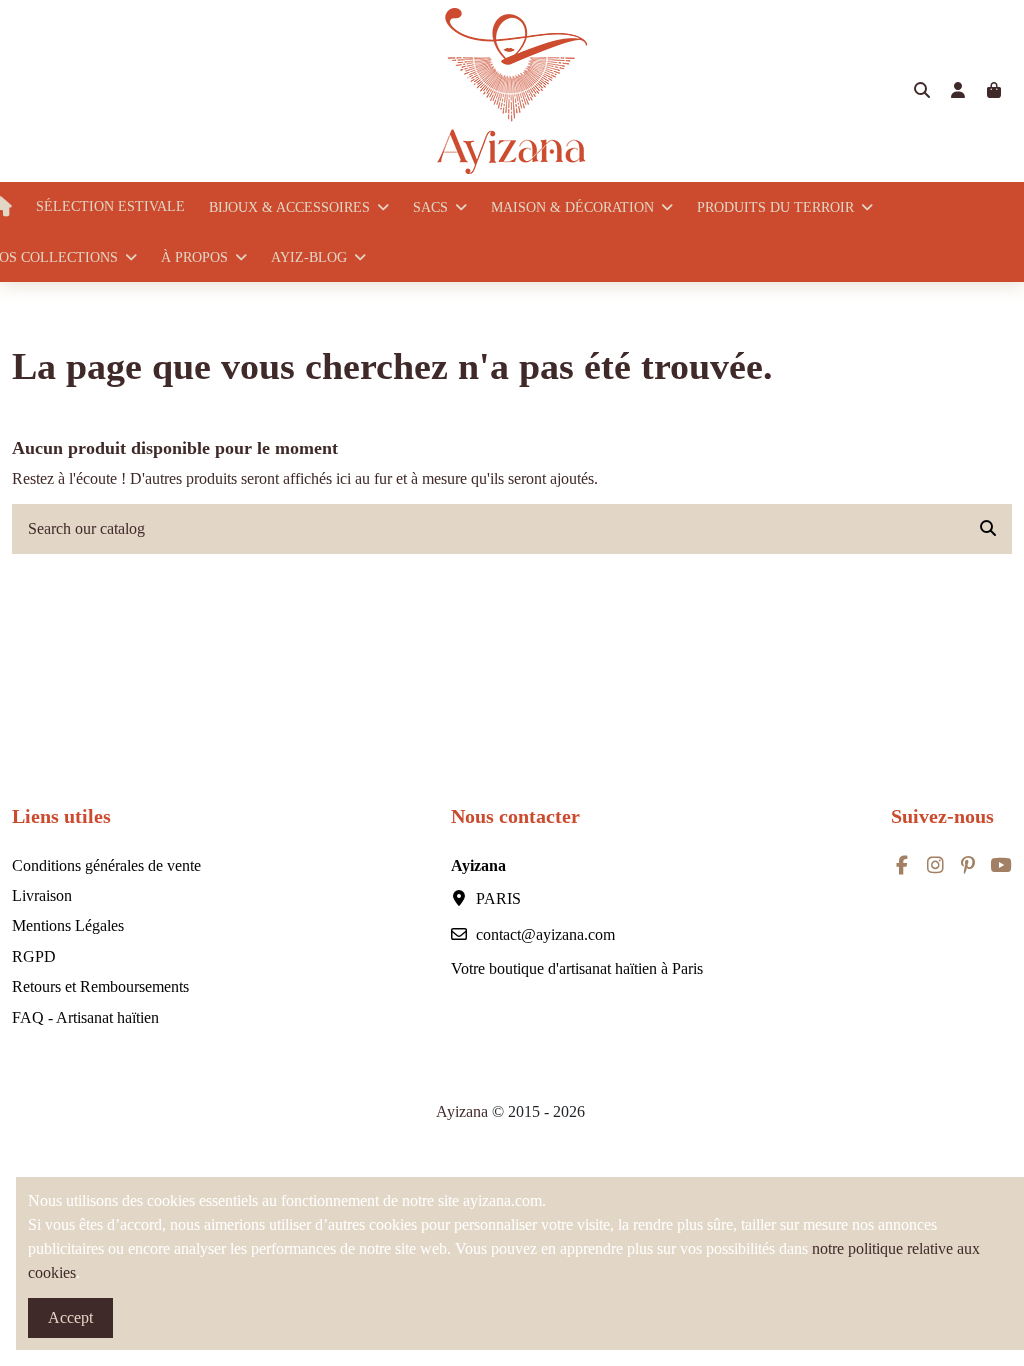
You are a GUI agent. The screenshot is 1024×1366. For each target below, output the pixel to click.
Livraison (42, 895)
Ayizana (464, 1111)
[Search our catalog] (988, 529)
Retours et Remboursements (100, 986)
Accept (70, 1317)
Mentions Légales (68, 925)
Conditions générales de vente (106, 865)
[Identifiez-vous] (958, 91)
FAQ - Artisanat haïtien (85, 1017)
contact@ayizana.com (545, 934)
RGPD (34, 956)
